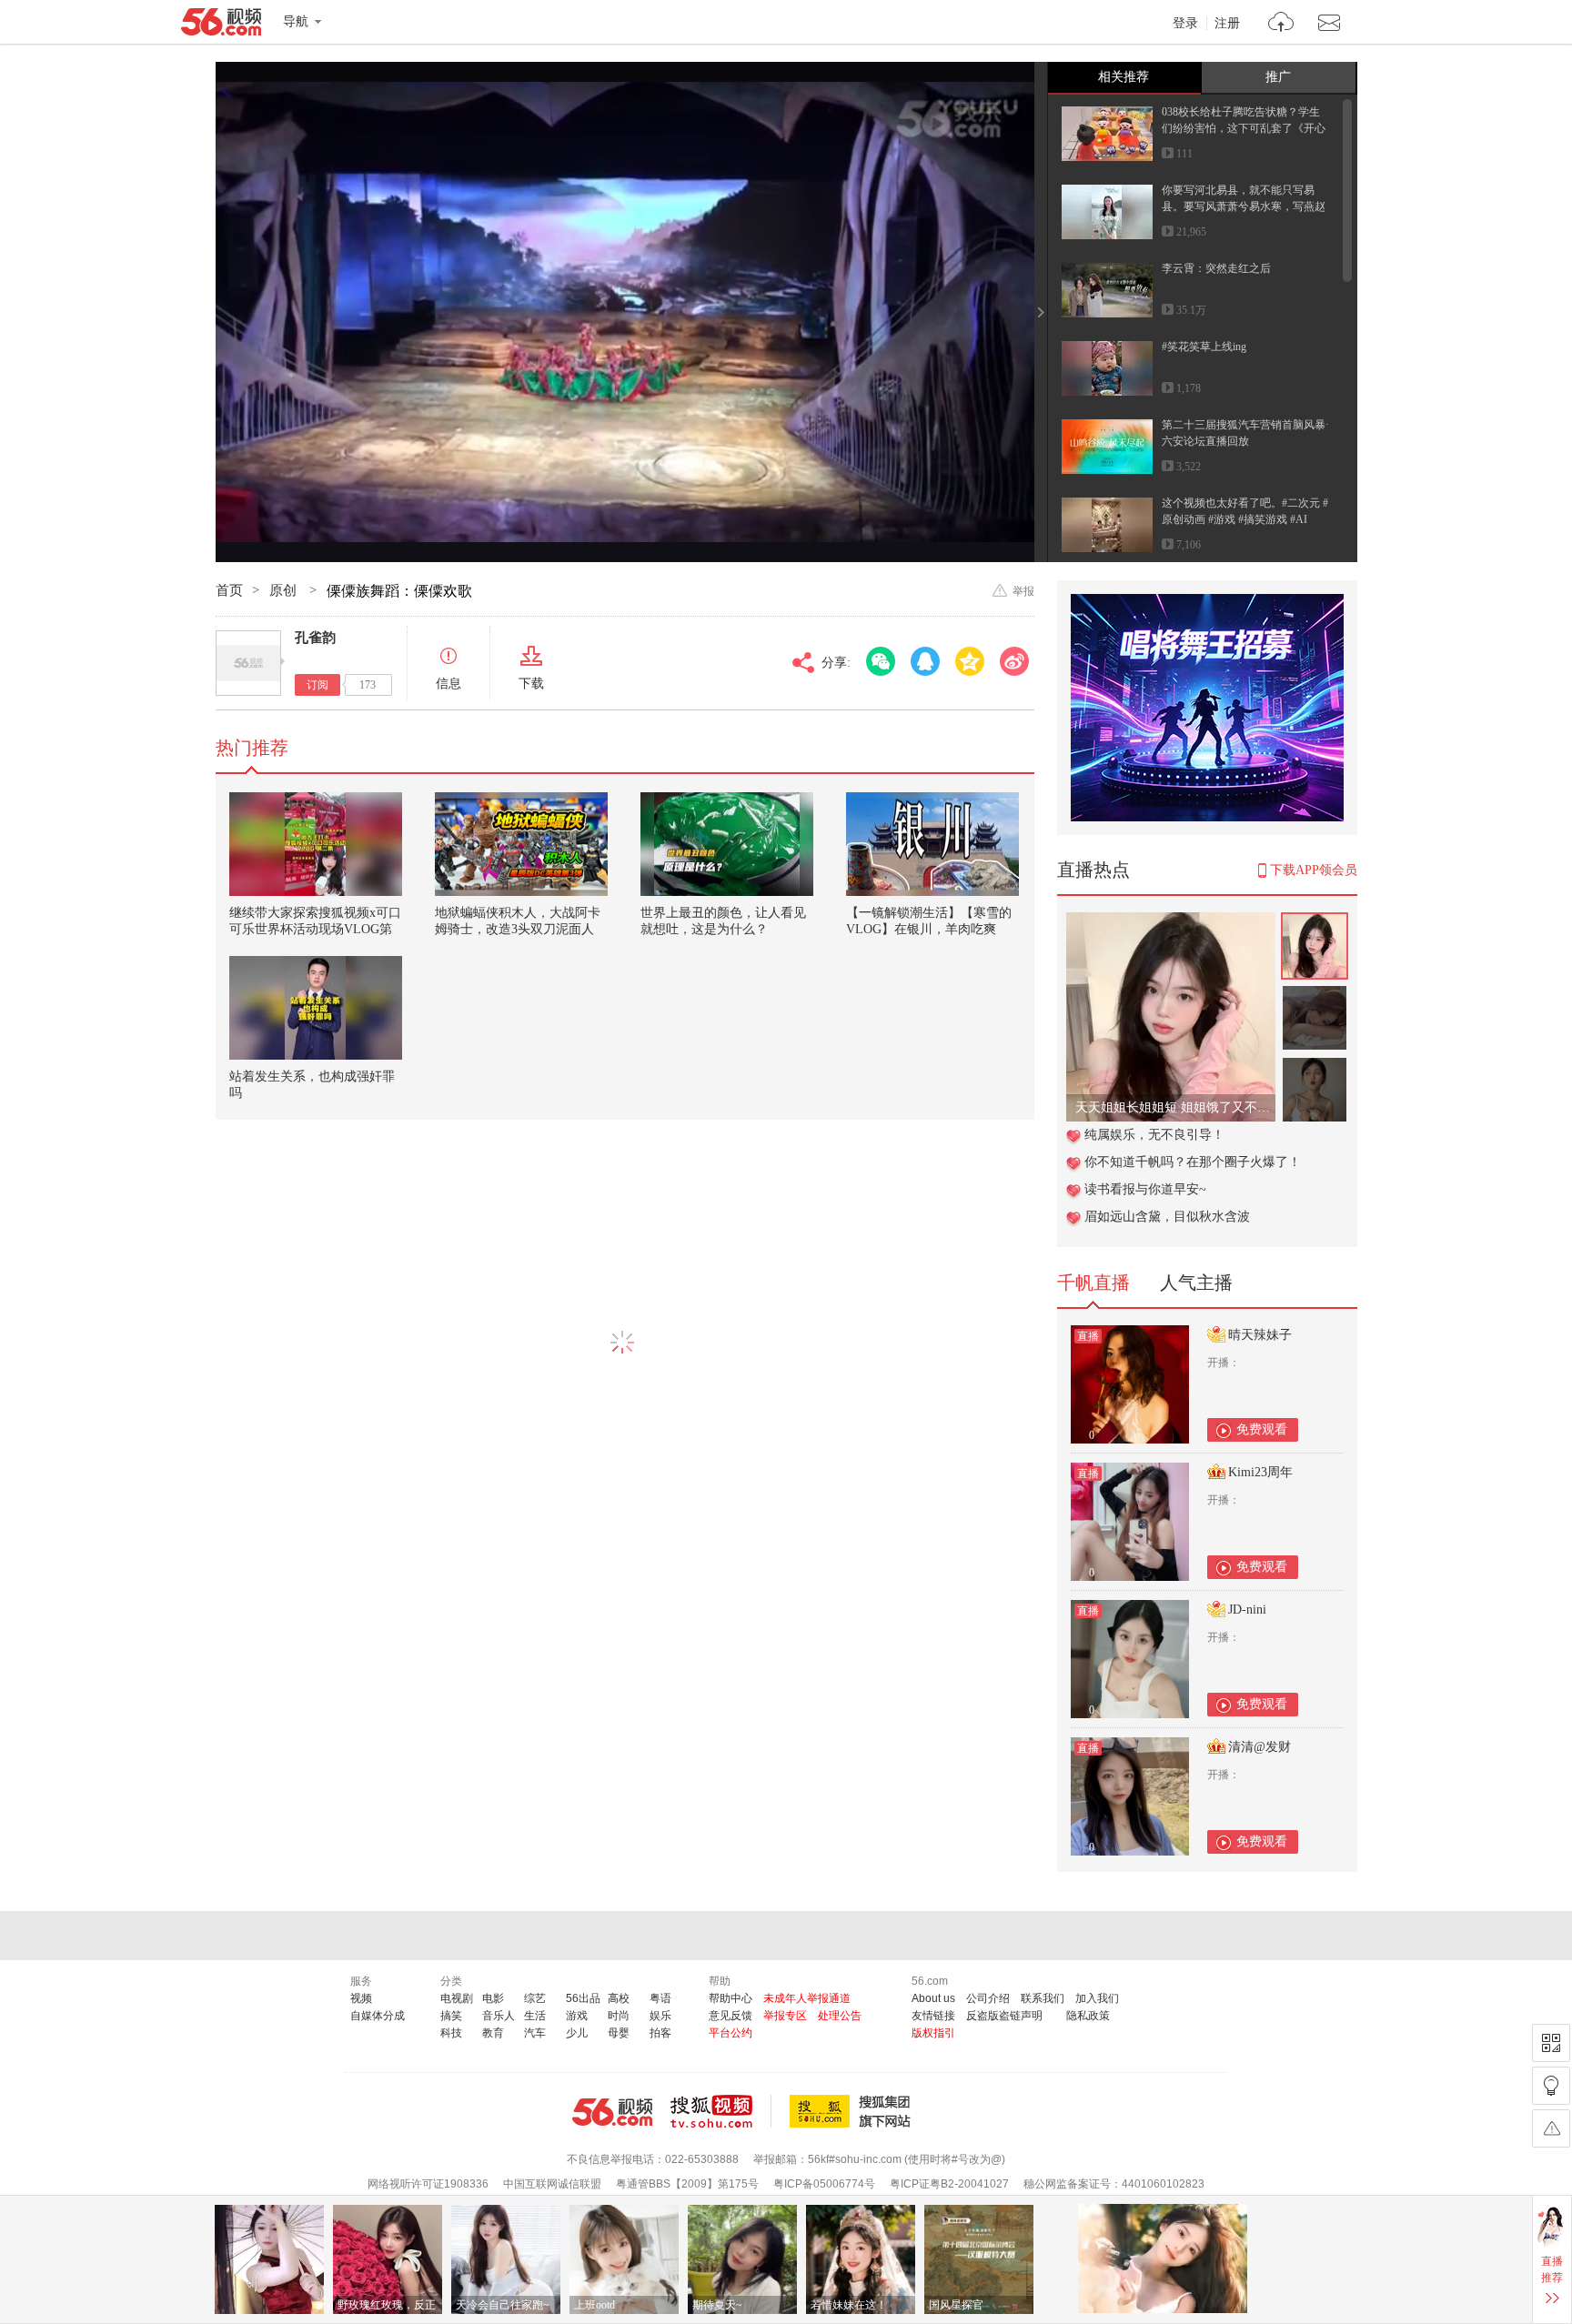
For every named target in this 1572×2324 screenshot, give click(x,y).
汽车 (535, 2033)
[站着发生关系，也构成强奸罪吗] (316, 1008)
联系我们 (1043, 1998)
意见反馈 (731, 2016)
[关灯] (1551, 2086)
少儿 (577, 2033)
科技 (451, 2033)
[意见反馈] (1551, 2128)
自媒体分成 (378, 2016)
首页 (229, 590)
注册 (1227, 24)
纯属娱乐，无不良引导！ (1154, 1135)
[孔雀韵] (248, 663)
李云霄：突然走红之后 (1216, 268)
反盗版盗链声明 (1004, 2016)
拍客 (660, 2033)
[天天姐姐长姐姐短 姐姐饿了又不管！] (1171, 922)
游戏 (577, 2016)
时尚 (619, 2016)
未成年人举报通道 (807, 1998)
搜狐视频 (721, 2111)
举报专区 (785, 2016)
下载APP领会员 (1314, 870)
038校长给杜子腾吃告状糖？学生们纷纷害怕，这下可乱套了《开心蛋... (1244, 128)
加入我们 (1097, 1998)
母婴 (619, 2033)
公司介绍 (988, 1998)
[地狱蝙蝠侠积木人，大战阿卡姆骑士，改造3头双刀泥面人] (521, 844)
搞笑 (451, 2016)
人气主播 (1196, 1283)
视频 (361, 1998)
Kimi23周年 (1260, 1472)
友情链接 (933, 2016)
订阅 (317, 685)
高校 (619, 1998)
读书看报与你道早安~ (1145, 1189)
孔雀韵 (315, 638)
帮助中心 (731, 1998)
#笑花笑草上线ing (1204, 347)
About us (933, 1998)
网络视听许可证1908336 (428, 2184)
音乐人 (499, 2016)
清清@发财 (1260, 1747)
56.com (221, 25)
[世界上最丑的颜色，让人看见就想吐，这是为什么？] (727, 844)
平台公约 (731, 2033)
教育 (493, 2033)
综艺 (535, 1998)
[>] (1281, 24)
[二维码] (1551, 2043)
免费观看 (1262, 1429)
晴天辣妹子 (1260, 1335)
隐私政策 (1088, 2016)
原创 (285, 590)
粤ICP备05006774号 (824, 2184)
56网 (612, 2112)
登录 (1185, 24)
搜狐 (853, 2111)
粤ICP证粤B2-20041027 (949, 2184)
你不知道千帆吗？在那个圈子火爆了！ (1193, 1162)
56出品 (583, 1998)
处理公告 (840, 2016)
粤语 (660, 1998)
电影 (493, 1998)
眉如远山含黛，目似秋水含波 (1167, 1217)
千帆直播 (1093, 1283)
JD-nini (1247, 1610)
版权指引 (933, 2033)
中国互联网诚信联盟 (552, 2184)
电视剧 (457, 1998)
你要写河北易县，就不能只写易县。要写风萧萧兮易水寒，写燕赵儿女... (1244, 206)
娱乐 (660, 2016)
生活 (535, 2016)
